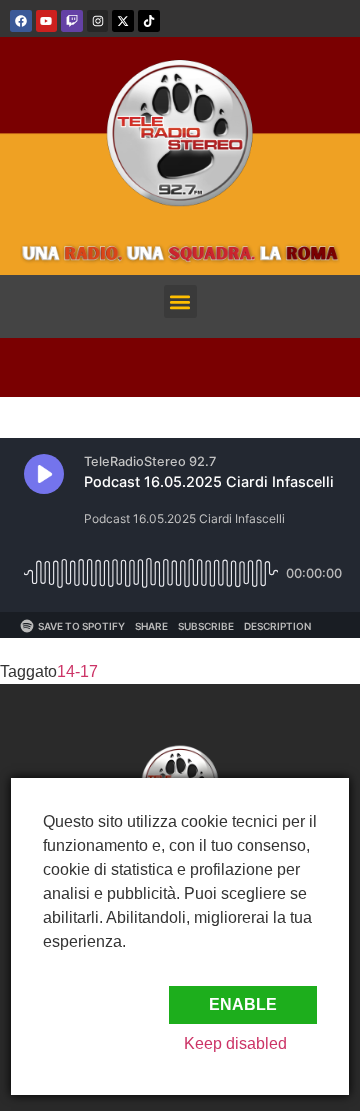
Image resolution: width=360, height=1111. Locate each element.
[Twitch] (72, 21)
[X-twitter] (123, 21)
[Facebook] (21, 21)
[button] (180, 301)
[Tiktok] (149, 21)
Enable (243, 1004)
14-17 (77, 671)
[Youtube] (47, 21)
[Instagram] (98, 21)
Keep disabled (235, 1043)
